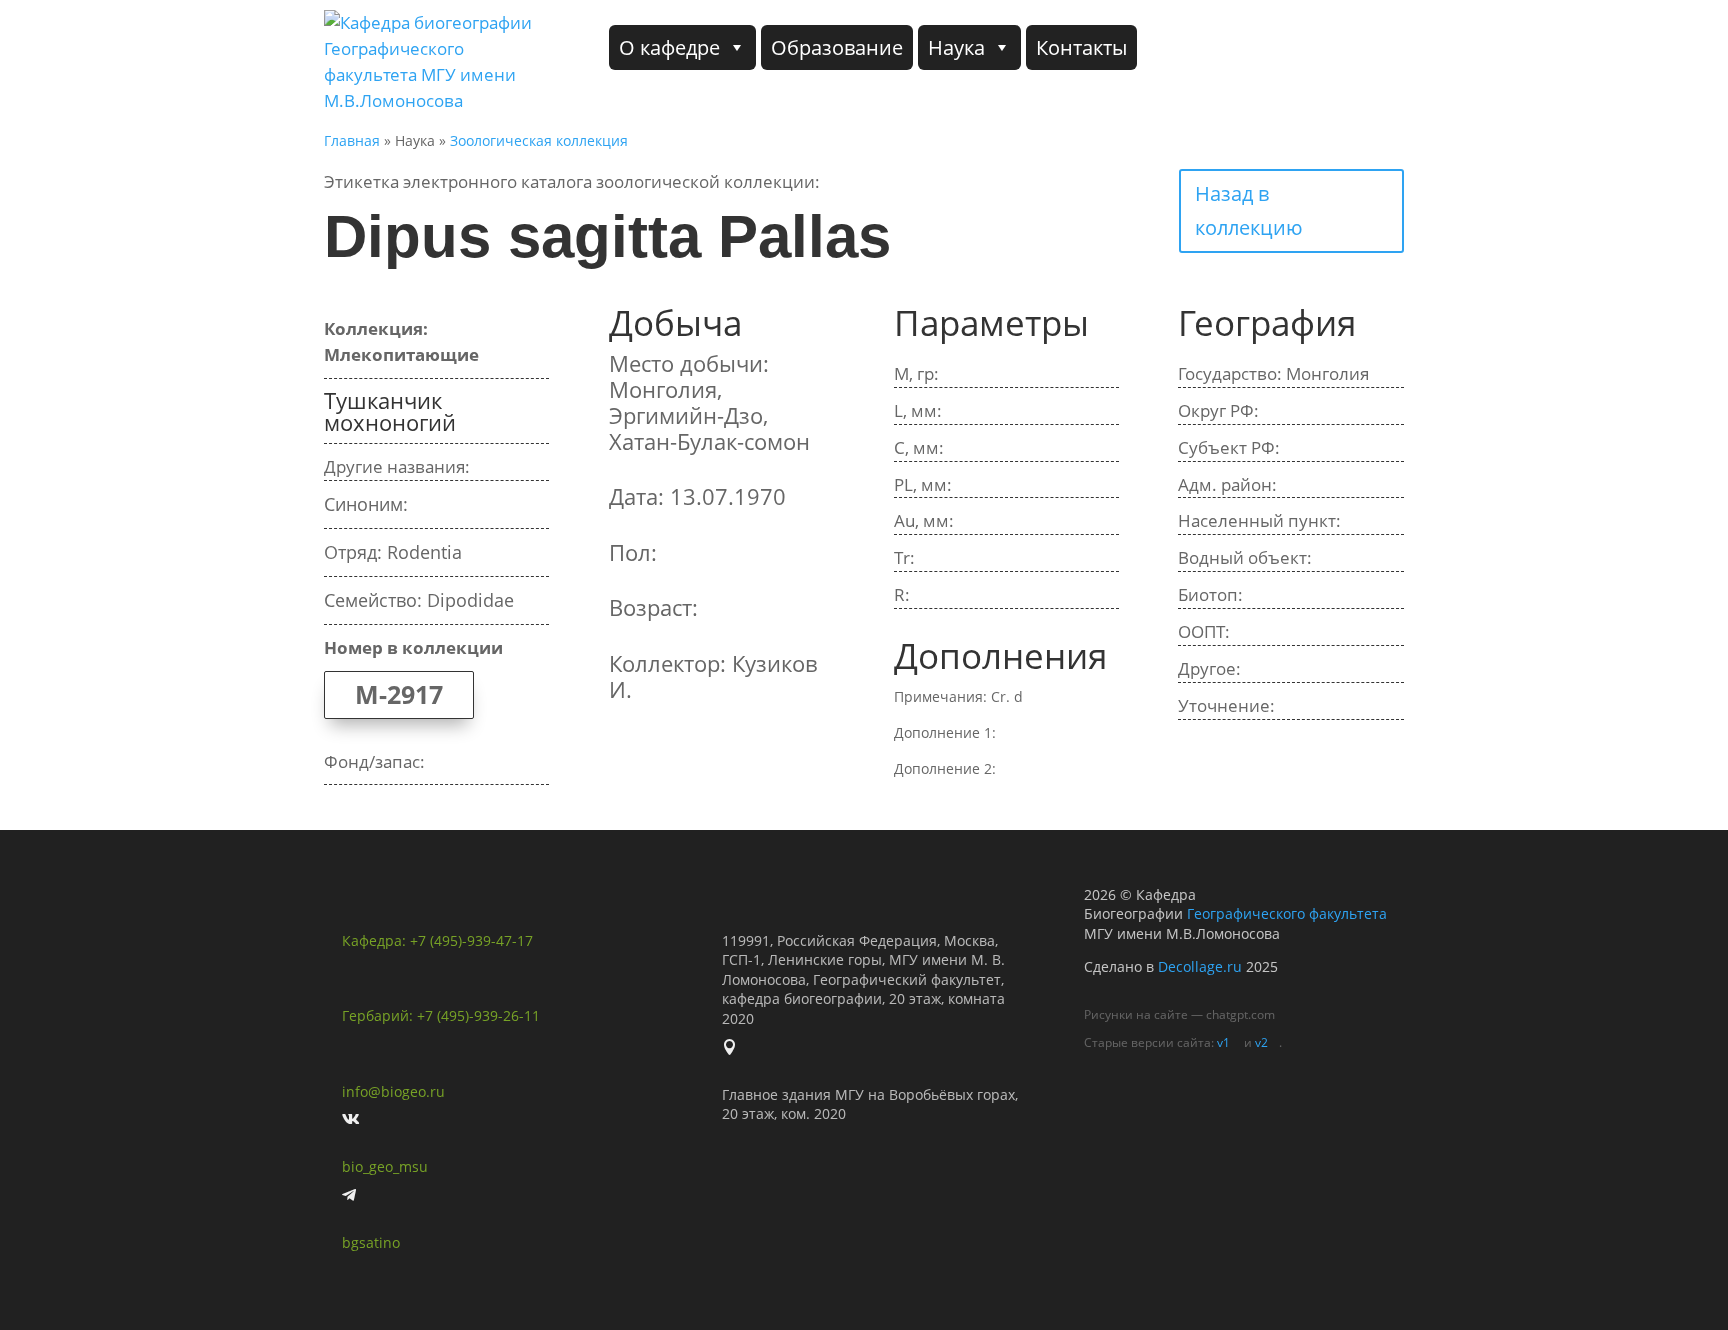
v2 (1261, 1042)
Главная (352, 140)
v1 (1223, 1042)
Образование (837, 47)
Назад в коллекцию (1249, 210)
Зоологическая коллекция (539, 140)
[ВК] (1369, 47)
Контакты (1081, 47)
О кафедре (669, 47)
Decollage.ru (1200, 966)
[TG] (1294, 47)
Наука (956, 47)
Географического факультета (1287, 913)
